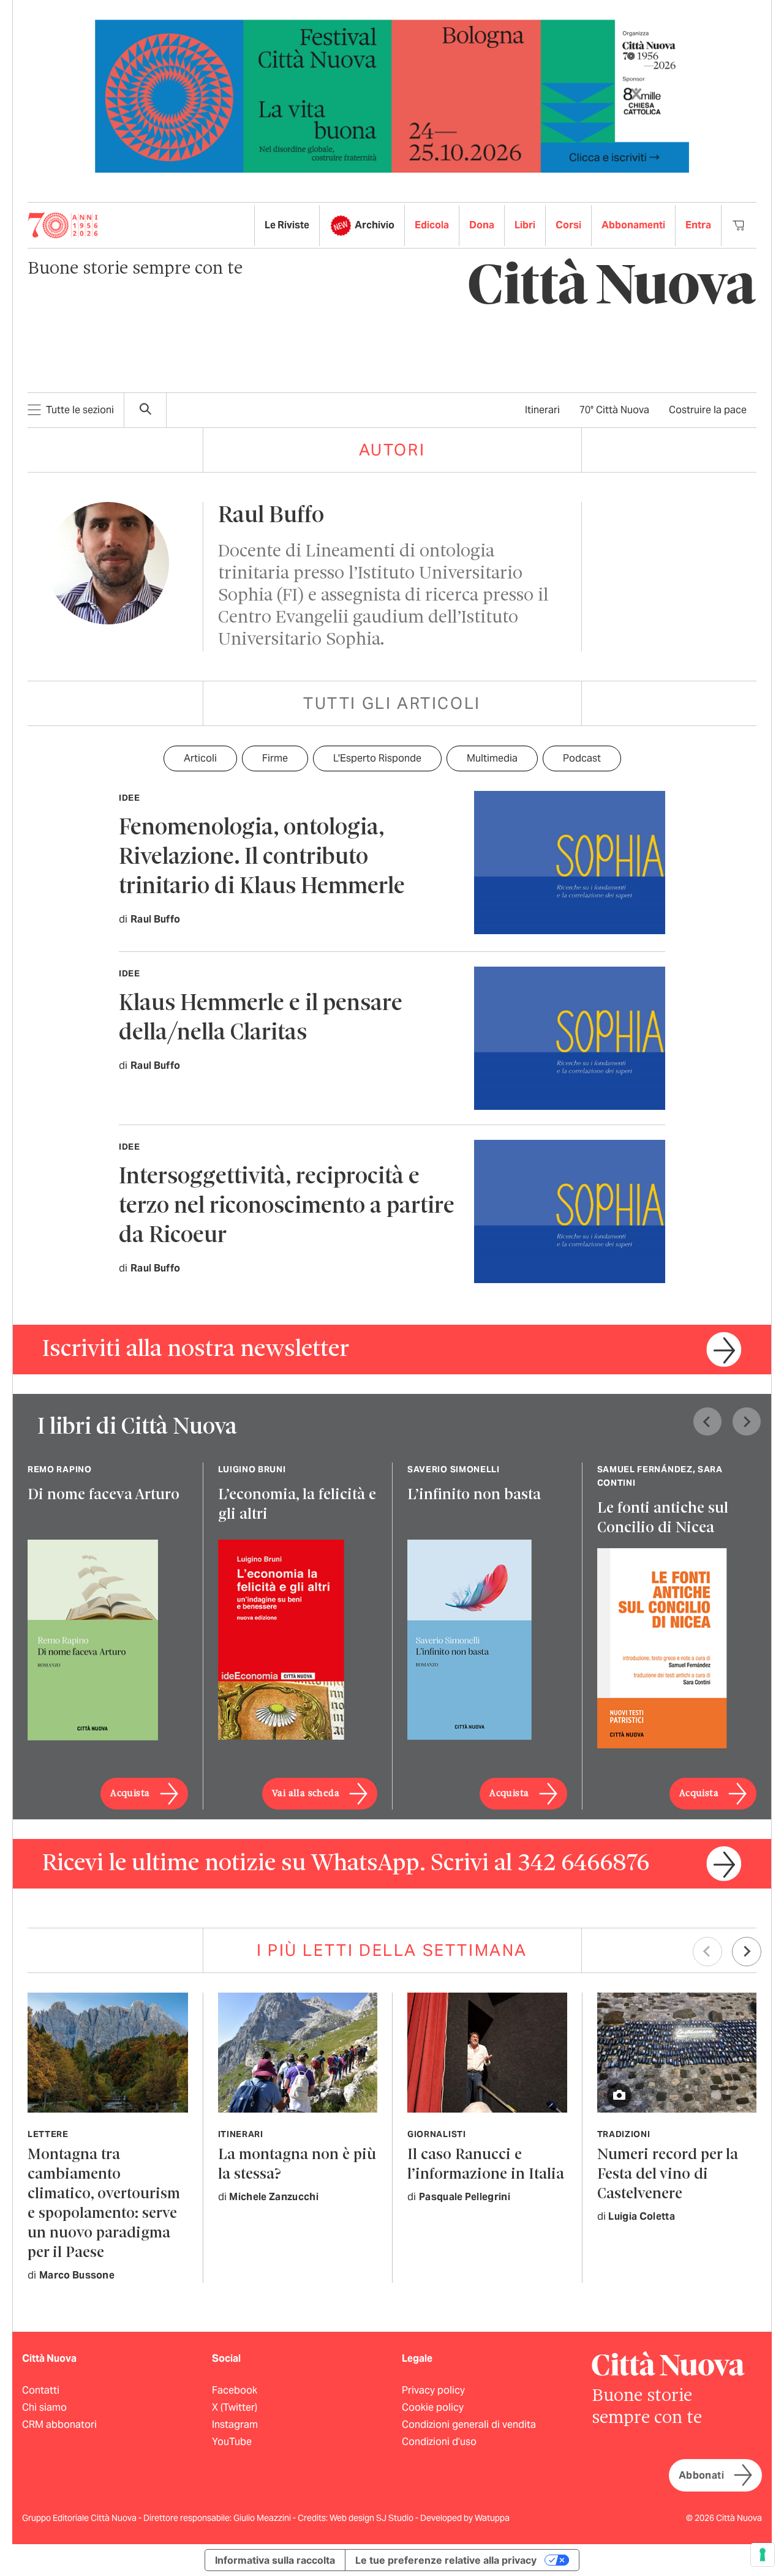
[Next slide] (747, 1421)
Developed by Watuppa (465, 2518)
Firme (275, 758)
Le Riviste (287, 225)
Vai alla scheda (306, 1794)
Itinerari (542, 410)
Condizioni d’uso (439, 2442)
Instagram (235, 2424)
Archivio (375, 225)
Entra (698, 225)
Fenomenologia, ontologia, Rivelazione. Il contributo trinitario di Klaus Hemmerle (262, 858)
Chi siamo (44, 2407)
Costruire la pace (708, 410)
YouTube (232, 2442)
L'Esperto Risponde (377, 758)
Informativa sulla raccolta (275, 2560)
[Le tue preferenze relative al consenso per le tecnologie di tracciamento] (763, 2555)
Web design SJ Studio (372, 2518)
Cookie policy (433, 2407)
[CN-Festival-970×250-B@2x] (392, 95)
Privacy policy (433, 2390)
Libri (525, 225)
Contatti (41, 2390)
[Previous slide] (707, 1421)
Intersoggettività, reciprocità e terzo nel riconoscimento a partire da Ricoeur (287, 1207)
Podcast (582, 758)
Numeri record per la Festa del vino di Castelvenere (668, 2175)
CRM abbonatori (59, 2424)
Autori (392, 450)
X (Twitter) (235, 2407)
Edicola (432, 225)
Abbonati (701, 2475)
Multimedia (492, 758)
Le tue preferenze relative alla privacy (446, 2560)
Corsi (568, 225)
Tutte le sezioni (80, 410)
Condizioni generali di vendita (469, 2424)
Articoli (200, 758)
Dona (482, 225)
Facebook (235, 2390)
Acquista (130, 1794)
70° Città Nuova (614, 410)
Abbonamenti (633, 225)
